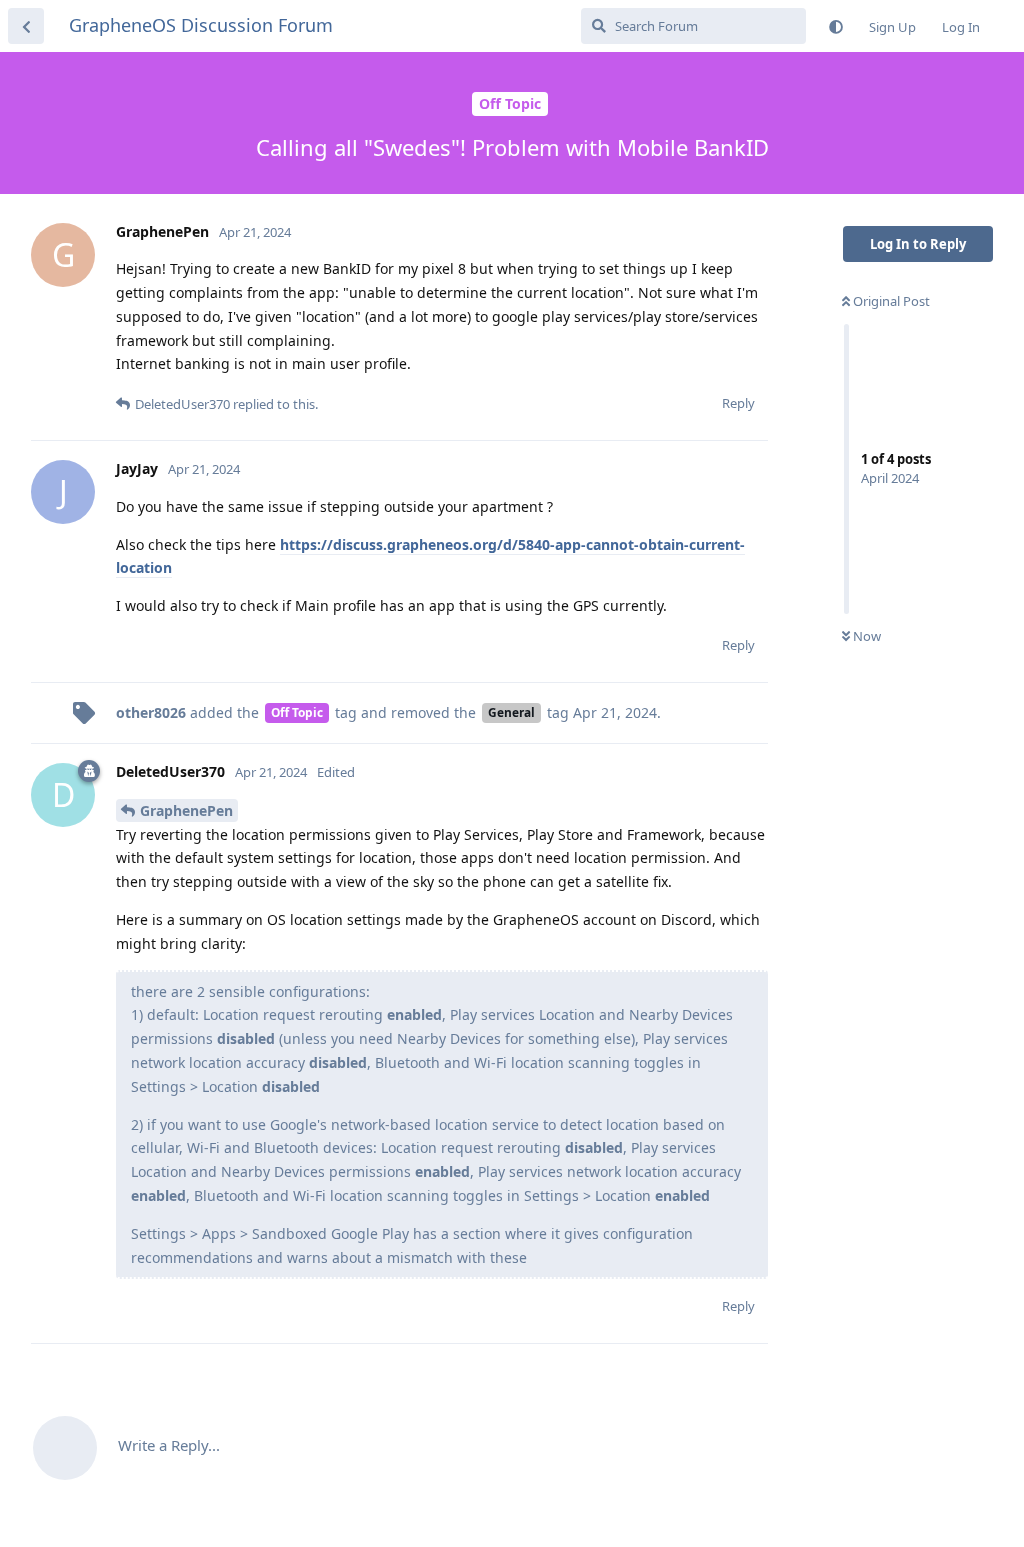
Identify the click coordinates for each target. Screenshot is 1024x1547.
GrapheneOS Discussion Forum (201, 25)
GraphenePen (186, 810)
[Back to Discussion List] (26, 26)
